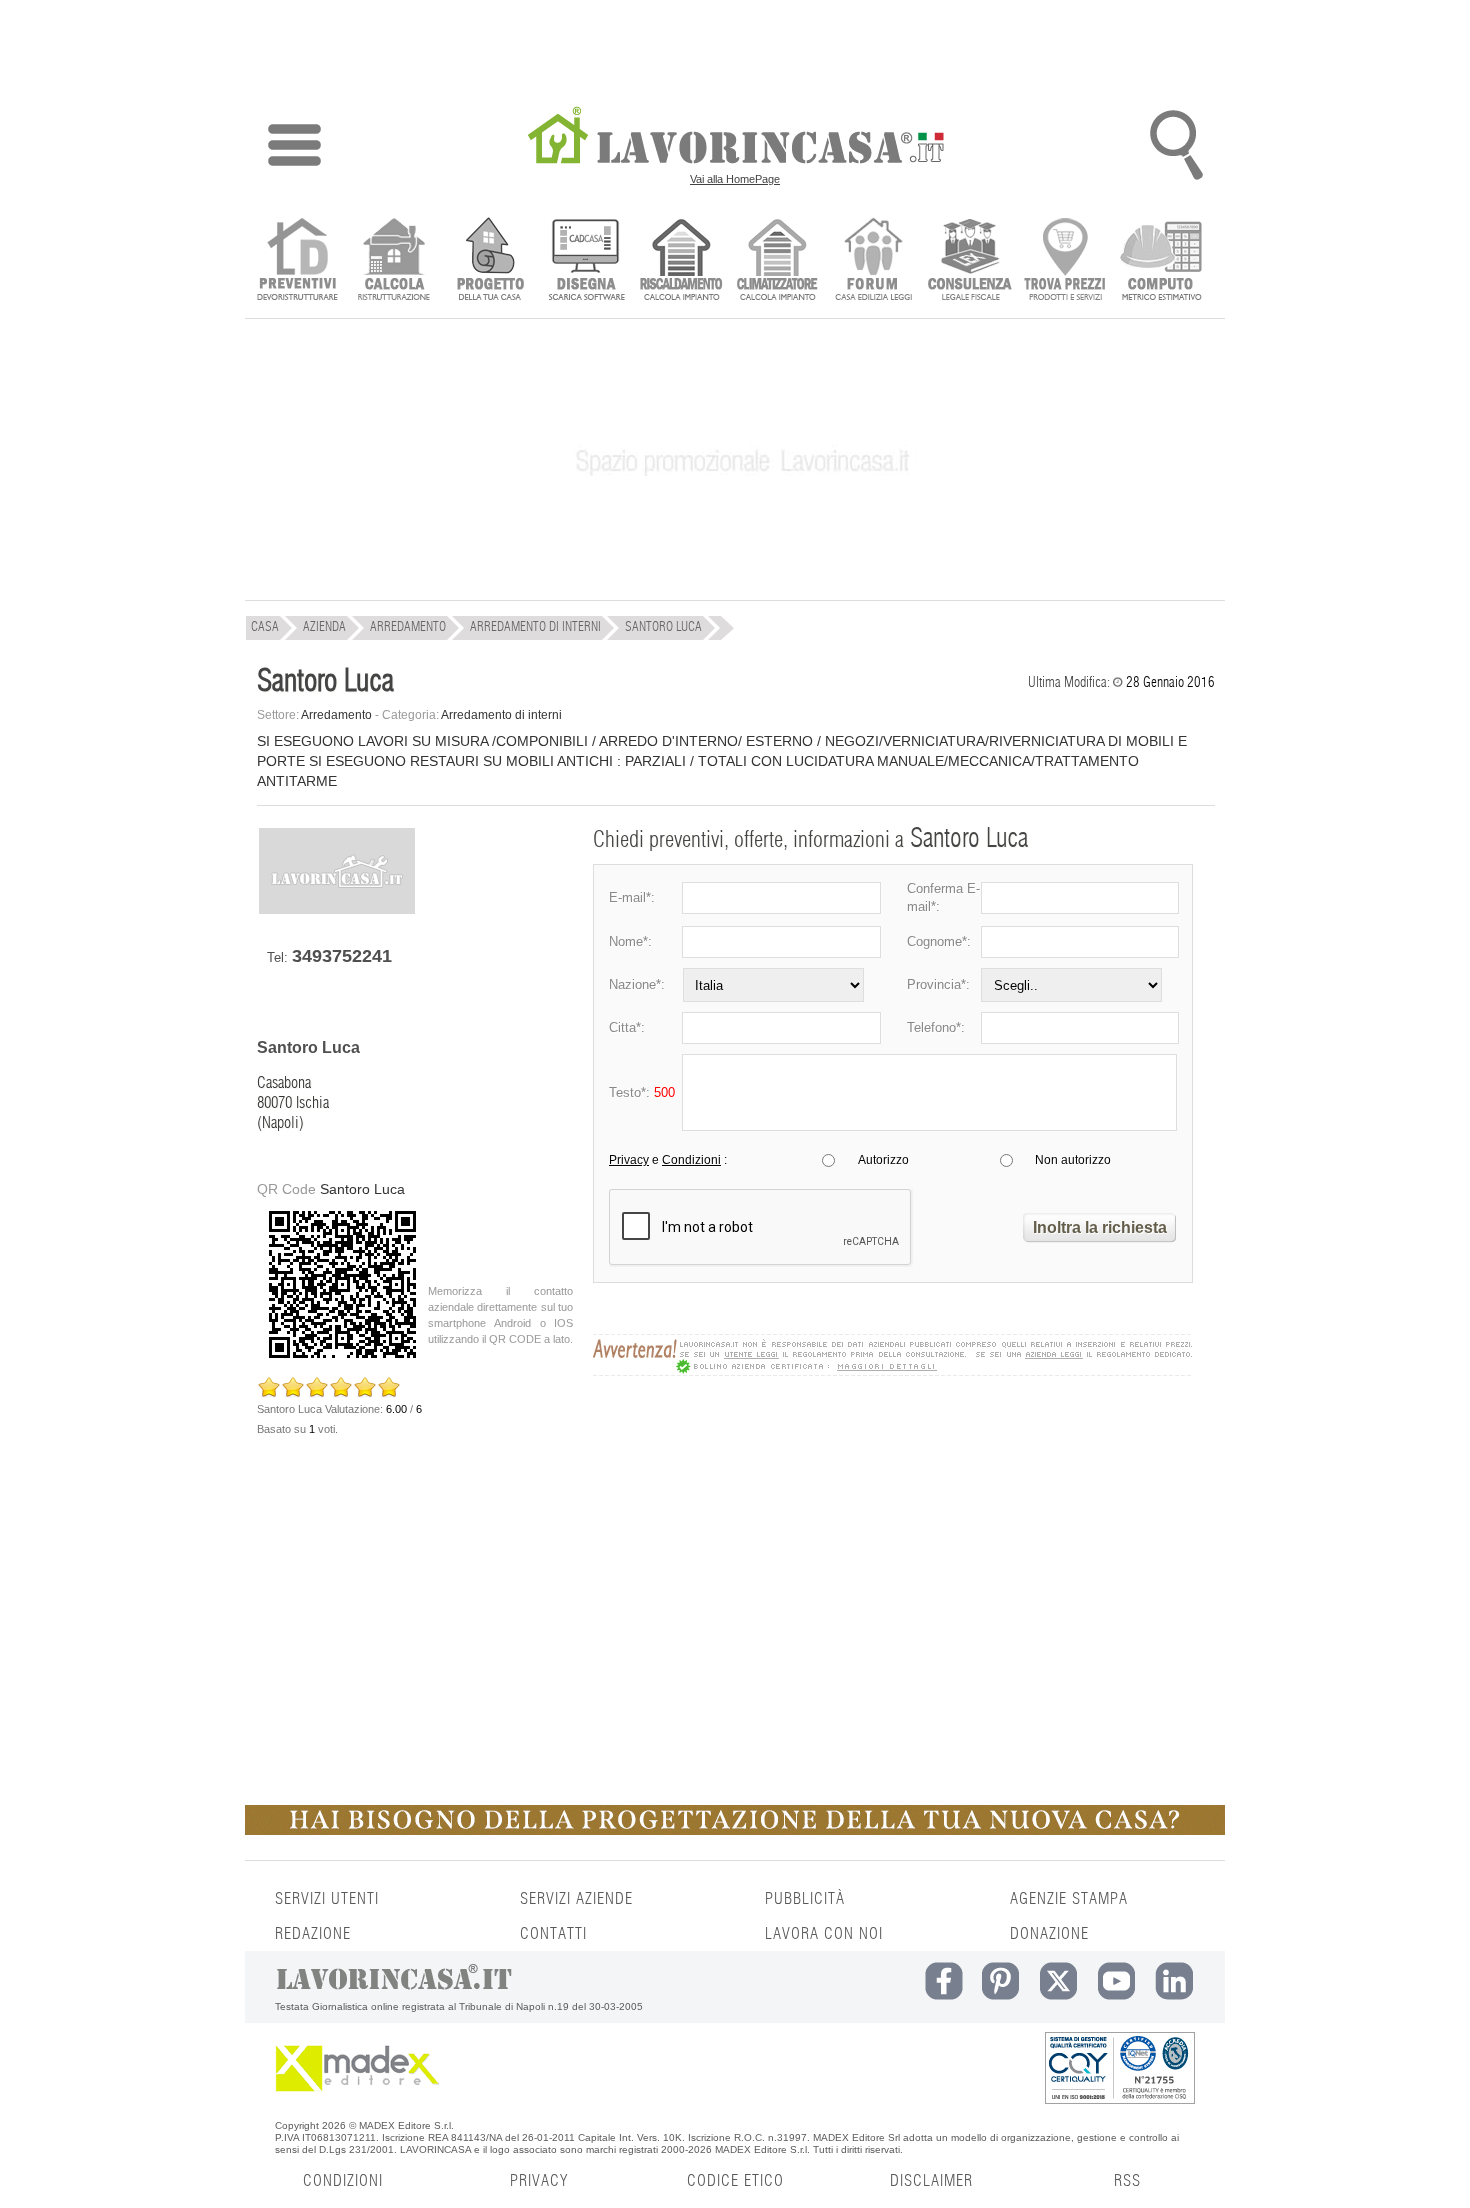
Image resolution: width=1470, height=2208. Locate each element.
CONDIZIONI (343, 2181)
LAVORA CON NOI (824, 1934)
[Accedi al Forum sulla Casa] (873, 261)
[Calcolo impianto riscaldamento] (681, 261)
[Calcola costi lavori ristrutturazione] (393, 261)
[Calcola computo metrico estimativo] (1161, 261)
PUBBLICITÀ (805, 1899)
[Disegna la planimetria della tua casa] (585, 261)
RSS (1127, 2181)
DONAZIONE (1049, 1934)
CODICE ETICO (735, 2181)
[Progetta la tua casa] (735, 1831)
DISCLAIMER (931, 2181)
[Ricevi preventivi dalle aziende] (297, 261)
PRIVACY (539, 2181)
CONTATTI (553, 1934)
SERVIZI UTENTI (327, 1899)
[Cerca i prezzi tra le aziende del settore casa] (1065, 261)
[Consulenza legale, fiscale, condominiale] (969, 261)
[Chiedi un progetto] (489, 261)
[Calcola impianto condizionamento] (777, 261)
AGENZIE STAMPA (1069, 1899)
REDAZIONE (313, 1934)
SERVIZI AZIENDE (576, 1899)
